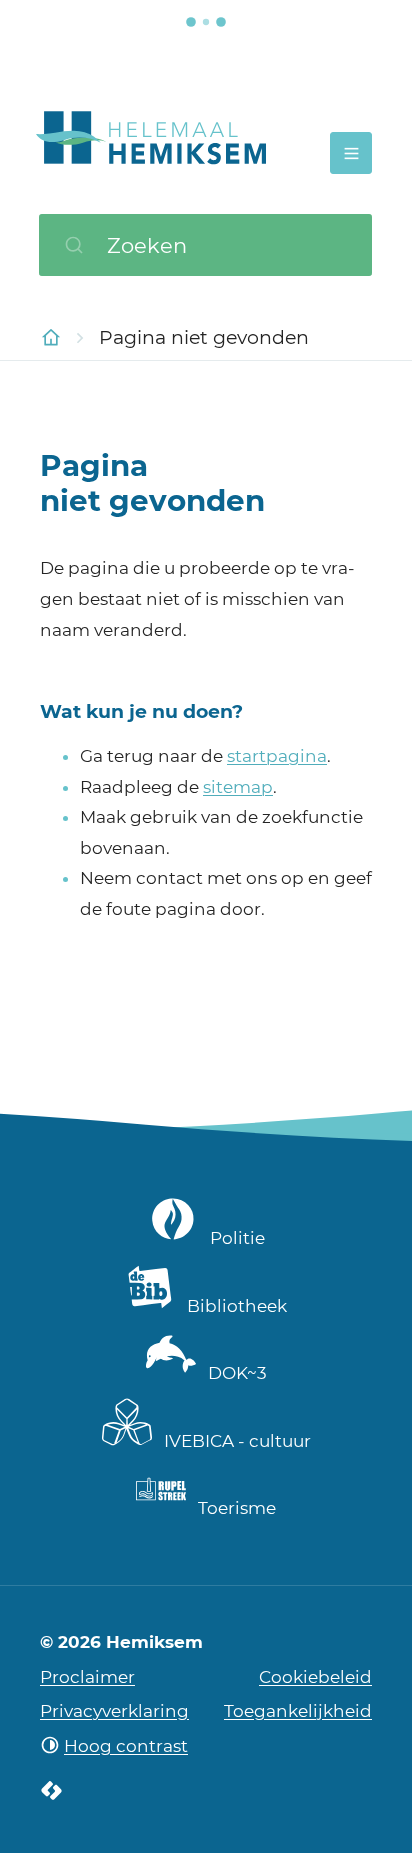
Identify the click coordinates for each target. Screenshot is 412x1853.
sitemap (238, 787)
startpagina (277, 756)
